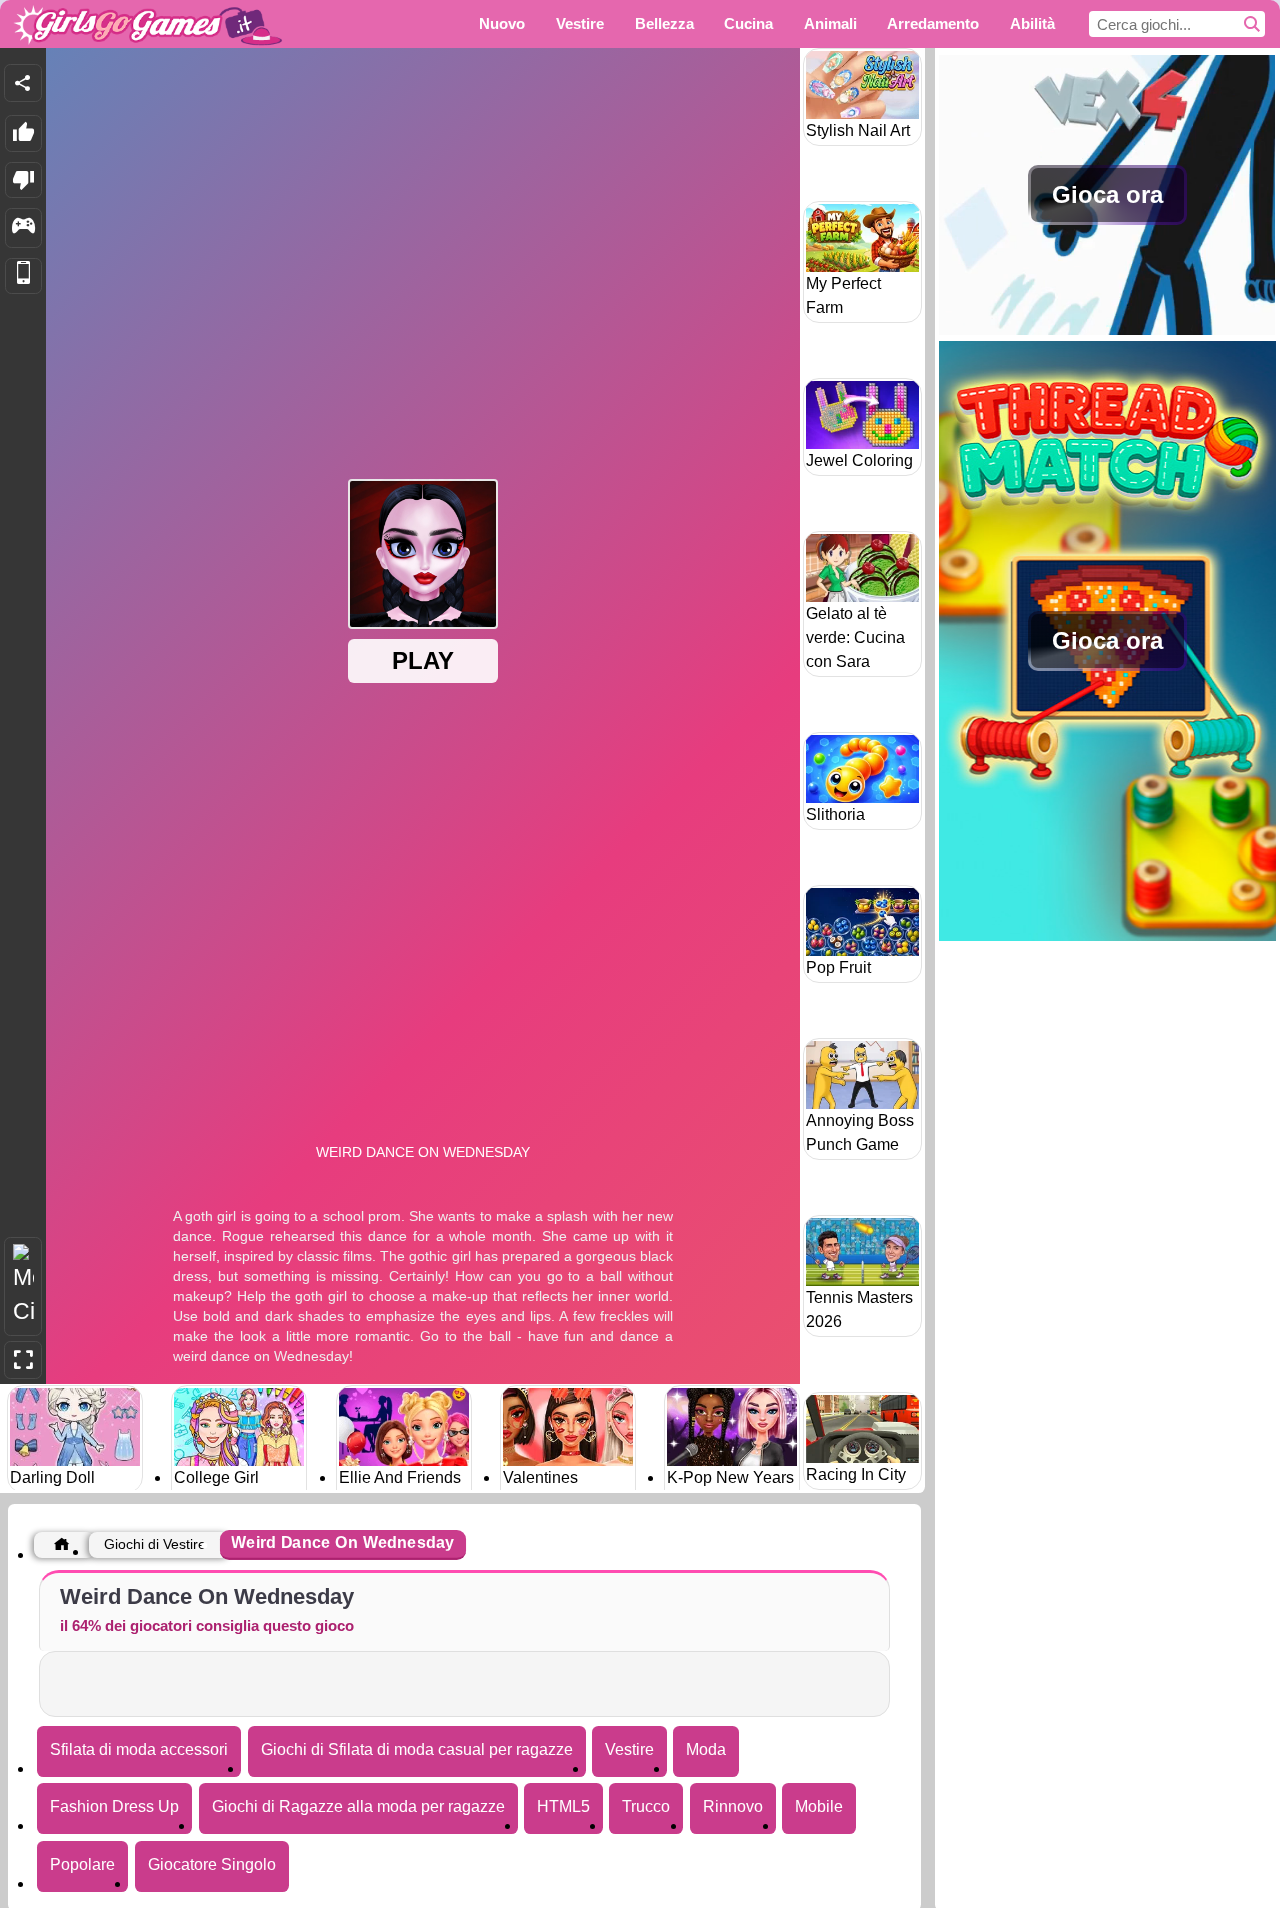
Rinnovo (733, 1806)
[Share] (23, 83)
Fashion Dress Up (114, 1806)
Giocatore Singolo (212, 1864)
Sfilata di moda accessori (139, 1749)
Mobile (819, 1806)
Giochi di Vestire (155, 1544)
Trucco (646, 1806)
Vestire (629, 1749)
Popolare (82, 1864)
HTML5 (563, 1806)
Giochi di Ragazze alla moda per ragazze (358, 1806)
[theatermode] (23, 1286)
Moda (706, 1749)
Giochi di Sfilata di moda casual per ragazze (417, 1749)
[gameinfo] (23, 228)
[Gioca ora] (1107, 329)
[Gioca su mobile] (23, 276)
